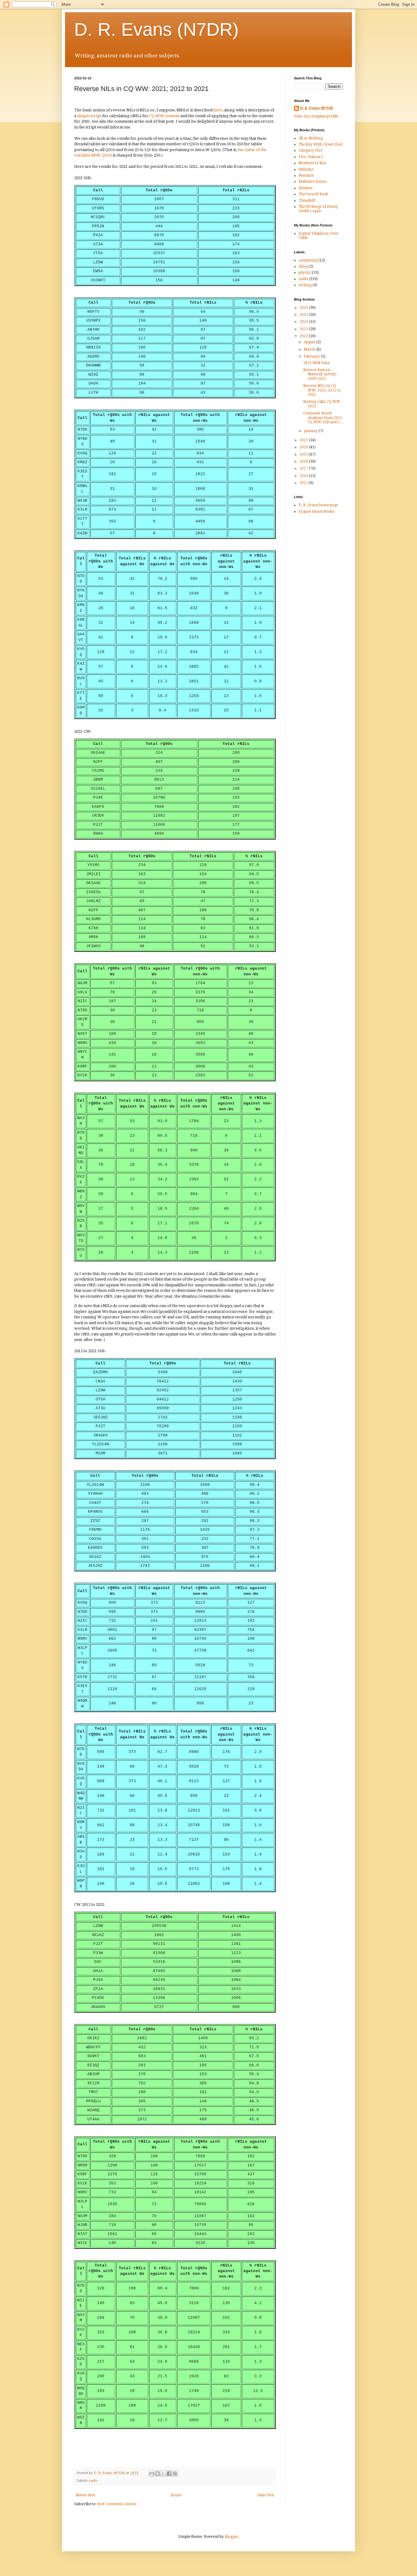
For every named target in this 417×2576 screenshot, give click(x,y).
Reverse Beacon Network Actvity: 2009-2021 (320, 374)
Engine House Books (316, 511)
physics (305, 273)
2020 (304, 447)
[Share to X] (163, 2473)
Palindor (306, 169)
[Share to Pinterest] (175, 2473)
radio (93, 2481)
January (311, 431)
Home (176, 2495)
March (310, 349)
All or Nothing (311, 138)
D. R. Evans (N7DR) (156, 29)
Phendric (306, 175)
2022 (304, 336)
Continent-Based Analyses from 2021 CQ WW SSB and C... (323, 418)
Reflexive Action (313, 182)
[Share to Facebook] (169, 2473)
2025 (304, 315)
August (310, 342)
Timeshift (307, 201)
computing (308, 260)
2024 (304, 322)
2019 (304, 454)
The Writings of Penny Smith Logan (318, 209)
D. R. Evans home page (318, 505)
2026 (304, 308)
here (218, 110)
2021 (304, 440)
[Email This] (152, 2473)
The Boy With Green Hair (321, 144)
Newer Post (85, 2495)
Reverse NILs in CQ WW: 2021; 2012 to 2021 (322, 390)
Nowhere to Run (312, 163)
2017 (304, 468)
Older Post (265, 2495)
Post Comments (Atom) (117, 2504)
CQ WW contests (164, 116)
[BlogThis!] (158, 2473)
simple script (89, 116)
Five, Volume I (311, 157)
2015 (304, 483)
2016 (304, 476)
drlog (303, 266)
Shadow (305, 188)
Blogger (231, 2537)
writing (305, 285)
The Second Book (313, 194)
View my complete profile (316, 116)
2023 (304, 329)
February (312, 356)
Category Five (310, 150)
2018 (304, 461)
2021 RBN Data (316, 363)
